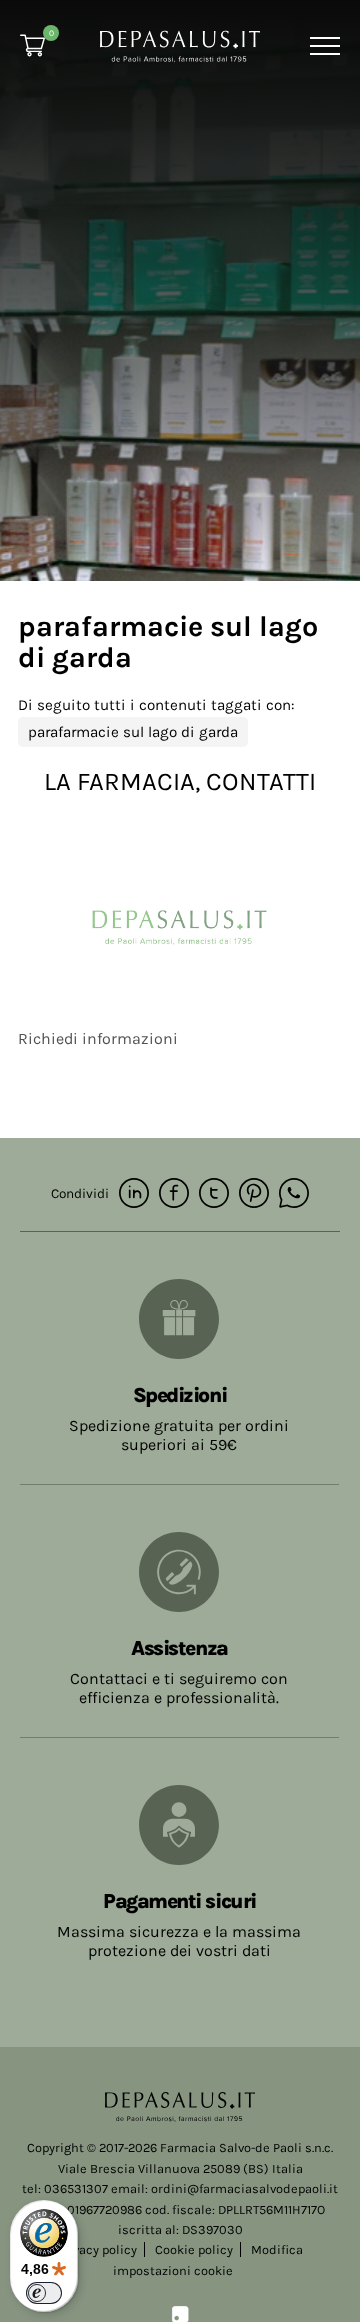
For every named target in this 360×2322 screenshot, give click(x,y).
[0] (32, 45)
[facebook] (174, 1194)
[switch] (44, 2293)
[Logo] (180, 44)
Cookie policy (194, 2249)
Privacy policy (97, 2249)
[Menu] (322, 46)
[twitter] (214, 1194)
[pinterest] (254, 1194)
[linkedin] (134, 1194)
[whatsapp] (294, 1194)
